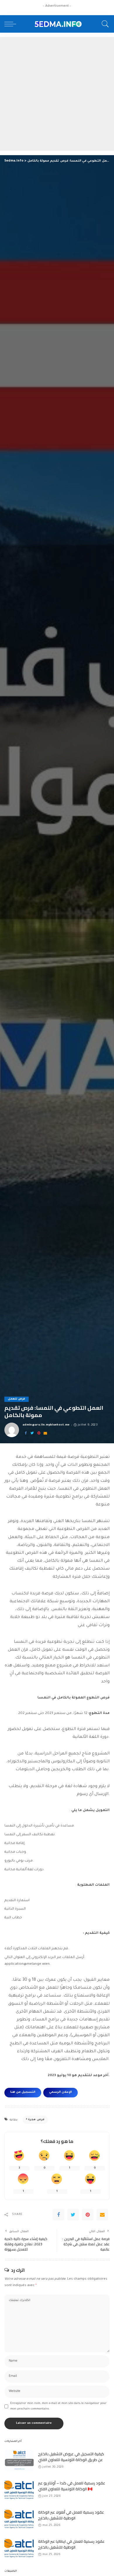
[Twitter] (32, 1434)
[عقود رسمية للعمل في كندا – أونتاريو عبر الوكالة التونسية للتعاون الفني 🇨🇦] (19, 2490)
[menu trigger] (12, 24)
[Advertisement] (57, 94)
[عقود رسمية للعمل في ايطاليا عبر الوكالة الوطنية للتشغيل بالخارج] (19, 2548)
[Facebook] (26, 1434)
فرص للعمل (17, 1399)
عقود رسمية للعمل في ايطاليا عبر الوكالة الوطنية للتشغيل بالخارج (71, 2544)
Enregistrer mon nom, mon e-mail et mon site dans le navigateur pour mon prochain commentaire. (58, 2406)
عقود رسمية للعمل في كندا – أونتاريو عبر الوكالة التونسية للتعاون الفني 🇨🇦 (72, 2486)
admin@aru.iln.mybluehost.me (46, 1425)
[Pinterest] (39, 1434)
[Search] (104, 24)
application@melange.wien (27, 1964)
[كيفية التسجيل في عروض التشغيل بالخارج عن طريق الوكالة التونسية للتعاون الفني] (19, 2461)
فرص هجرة (36, 2120)
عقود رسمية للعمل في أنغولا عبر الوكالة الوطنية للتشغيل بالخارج (71, 2515)
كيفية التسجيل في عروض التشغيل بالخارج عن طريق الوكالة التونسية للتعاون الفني (71, 2457)
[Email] (45, 1434)
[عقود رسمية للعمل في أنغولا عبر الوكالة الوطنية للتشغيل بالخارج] (19, 2519)
